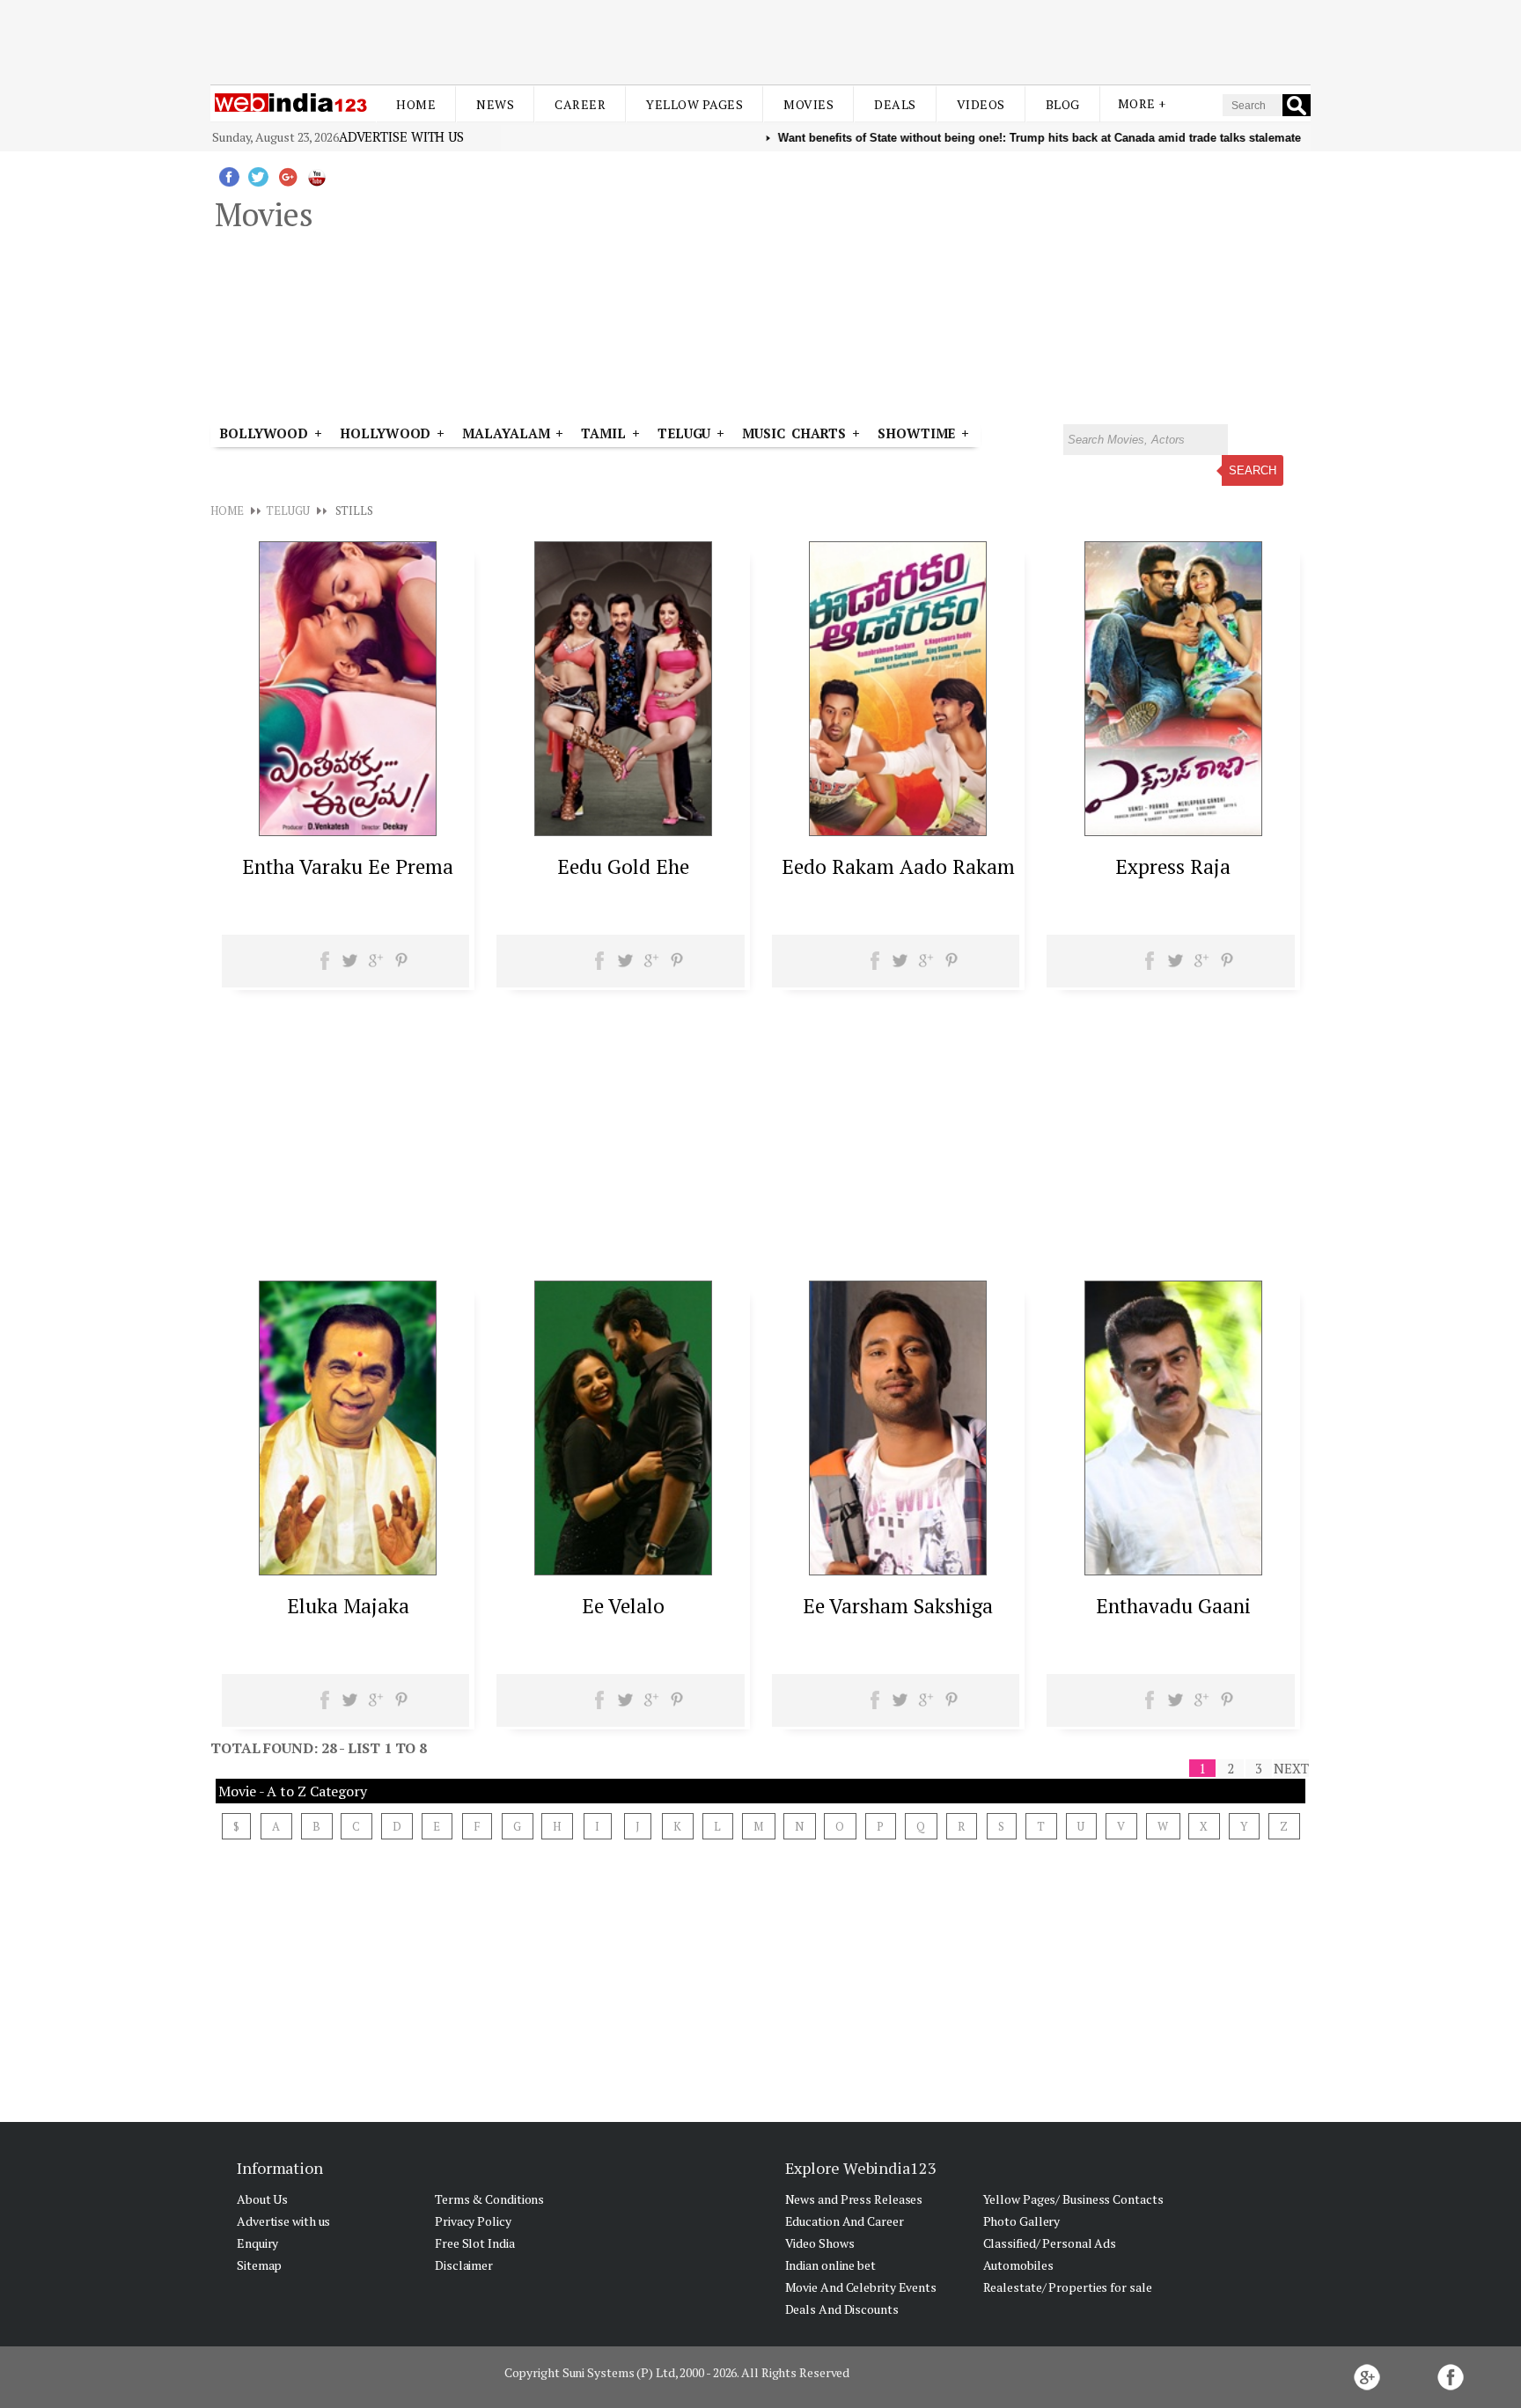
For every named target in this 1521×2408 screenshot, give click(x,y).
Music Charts (794, 433)
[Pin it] (401, 966)
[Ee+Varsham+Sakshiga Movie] (898, 1570)
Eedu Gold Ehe (623, 866)
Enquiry (257, 2243)
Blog (1063, 104)
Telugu (684, 433)
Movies (808, 104)
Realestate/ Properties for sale (1068, 2287)
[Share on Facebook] (325, 966)
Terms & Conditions (489, 2199)
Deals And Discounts (842, 2309)
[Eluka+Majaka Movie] (348, 1570)
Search (1253, 470)
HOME (227, 510)
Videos (981, 104)
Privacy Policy (473, 2221)
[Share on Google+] (375, 966)
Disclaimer (464, 2265)
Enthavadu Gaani (1173, 1606)
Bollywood (264, 433)
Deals (895, 104)
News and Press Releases (854, 2199)
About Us (262, 2199)
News (495, 104)
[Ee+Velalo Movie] (623, 1570)
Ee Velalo (623, 1606)
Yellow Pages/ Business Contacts (1073, 2199)
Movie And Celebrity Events (861, 2287)
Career (580, 104)
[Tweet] (350, 966)
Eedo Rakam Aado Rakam (898, 866)
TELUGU (287, 510)
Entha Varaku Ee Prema (348, 866)
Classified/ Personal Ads (1050, 2243)
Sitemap (259, 2265)
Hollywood (385, 433)
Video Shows (820, 2243)
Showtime (919, 433)
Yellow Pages (694, 104)
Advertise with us (401, 136)
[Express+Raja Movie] (1173, 831)
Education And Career (845, 2221)
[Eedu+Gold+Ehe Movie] (623, 831)
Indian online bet (830, 2265)
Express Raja (1173, 866)
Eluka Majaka (348, 1606)
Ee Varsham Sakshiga (898, 1606)
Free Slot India (475, 2243)
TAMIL (603, 433)
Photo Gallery (1022, 2221)
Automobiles (1018, 2265)
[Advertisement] (760, 42)
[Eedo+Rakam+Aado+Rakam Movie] (898, 831)
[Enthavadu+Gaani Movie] (1173, 1570)
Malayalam (506, 433)
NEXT (1291, 1768)
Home (416, 104)
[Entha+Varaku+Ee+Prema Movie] (348, 831)
